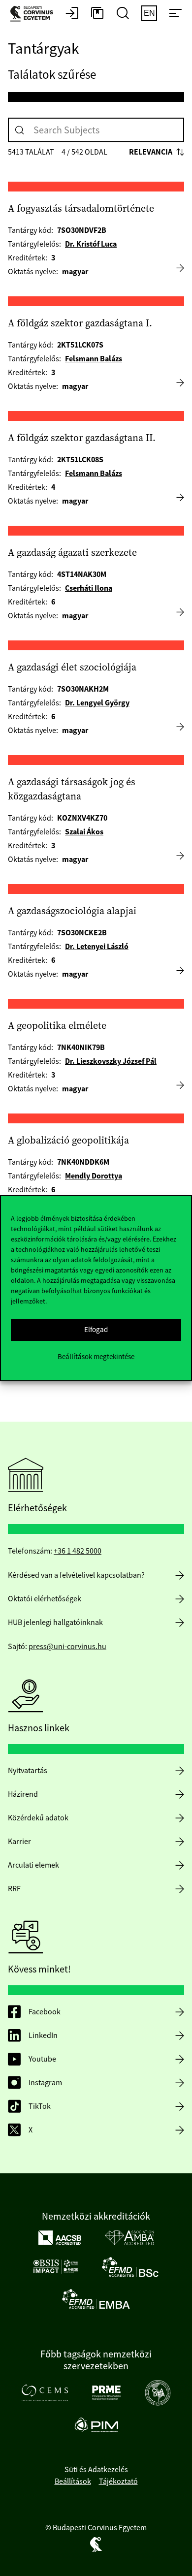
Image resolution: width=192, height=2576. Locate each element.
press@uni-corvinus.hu (67, 1647)
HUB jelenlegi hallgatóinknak (55, 1622)
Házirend (23, 1794)
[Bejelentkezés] (72, 14)
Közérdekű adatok (38, 1818)
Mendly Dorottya (94, 1176)
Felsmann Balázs (94, 359)
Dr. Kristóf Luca (91, 244)
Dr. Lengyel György (97, 703)
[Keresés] (20, 130)
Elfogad (96, 1329)
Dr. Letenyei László (97, 946)
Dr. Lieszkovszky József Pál (111, 1061)
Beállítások (73, 2481)
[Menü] (175, 14)
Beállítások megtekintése (96, 1356)
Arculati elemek (33, 1865)
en (149, 13)
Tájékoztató (118, 2481)
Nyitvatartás (28, 1771)
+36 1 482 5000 (78, 1551)
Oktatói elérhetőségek (45, 1599)
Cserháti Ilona (89, 588)
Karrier (19, 1842)
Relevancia (151, 152)
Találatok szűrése (52, 75)
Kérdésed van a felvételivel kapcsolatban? (76, 1575)
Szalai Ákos (84, 832)
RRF (14, 1889)
